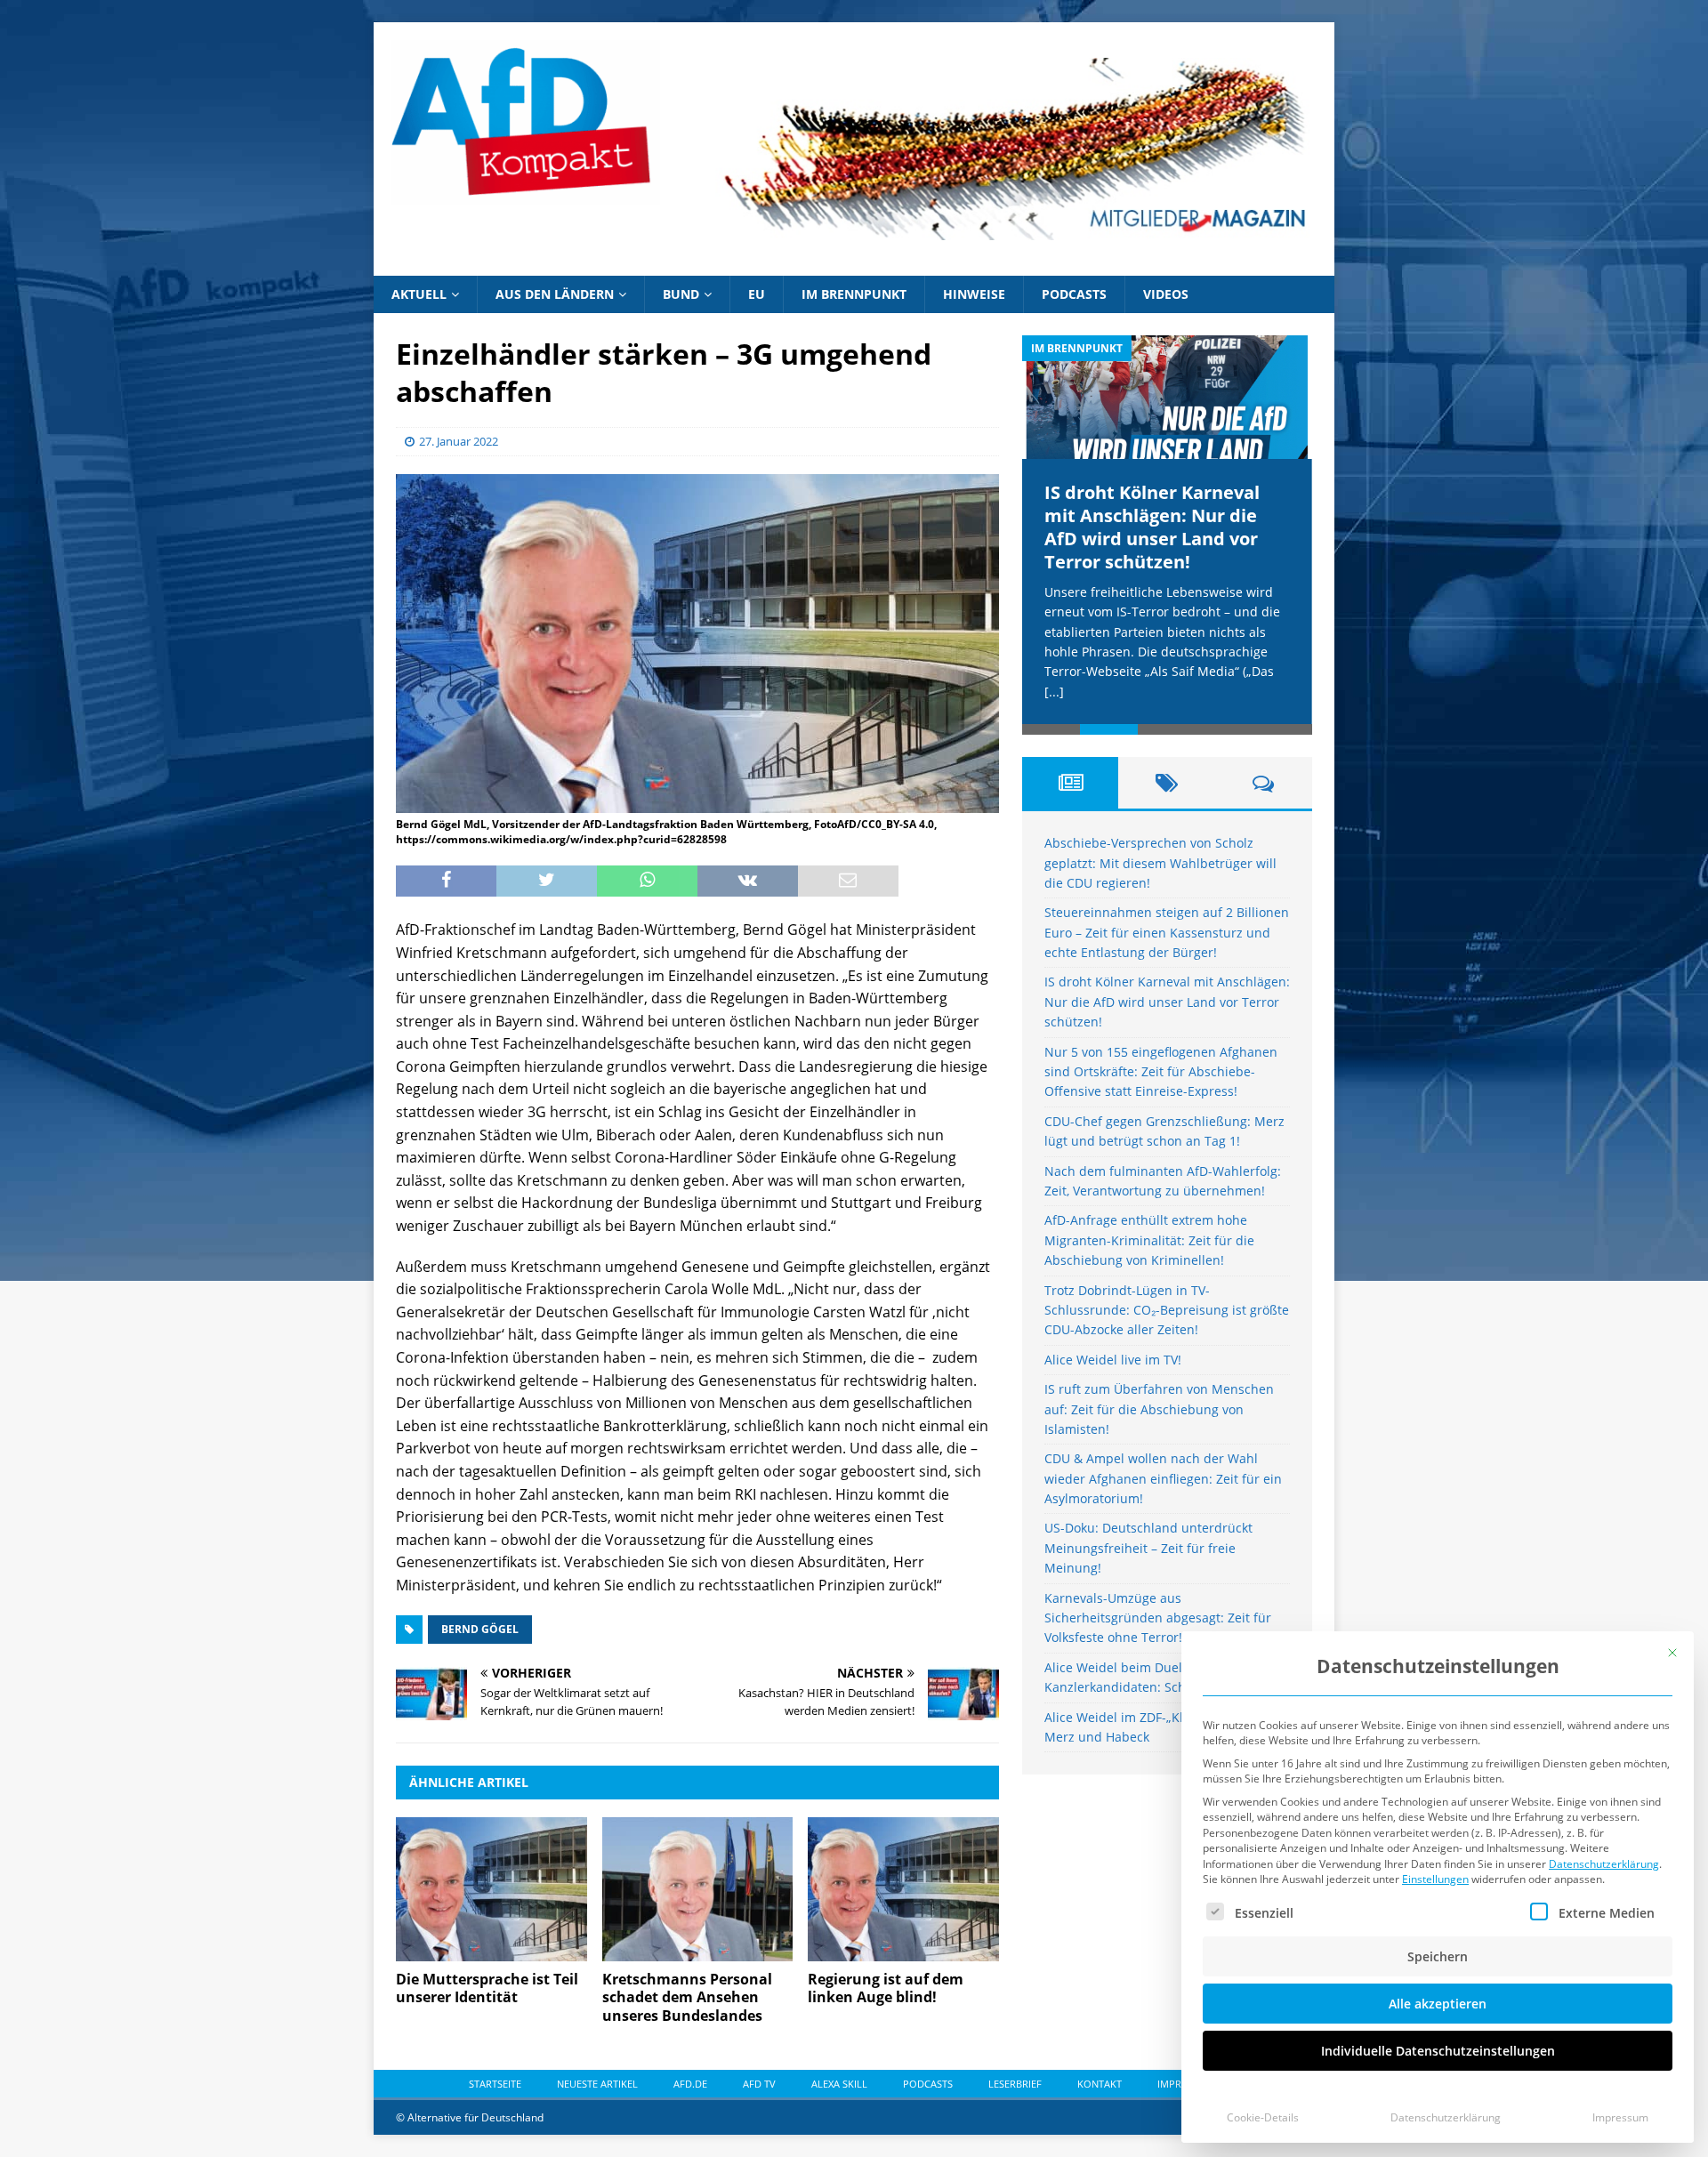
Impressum (1620, 2117)
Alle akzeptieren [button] (1438, 2004)
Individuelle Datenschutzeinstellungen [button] (1438, 2051)
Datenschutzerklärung (1604, 1864)
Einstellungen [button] (1435, 1879)
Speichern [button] (1438, 1956)
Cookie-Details (1263, 2117)
